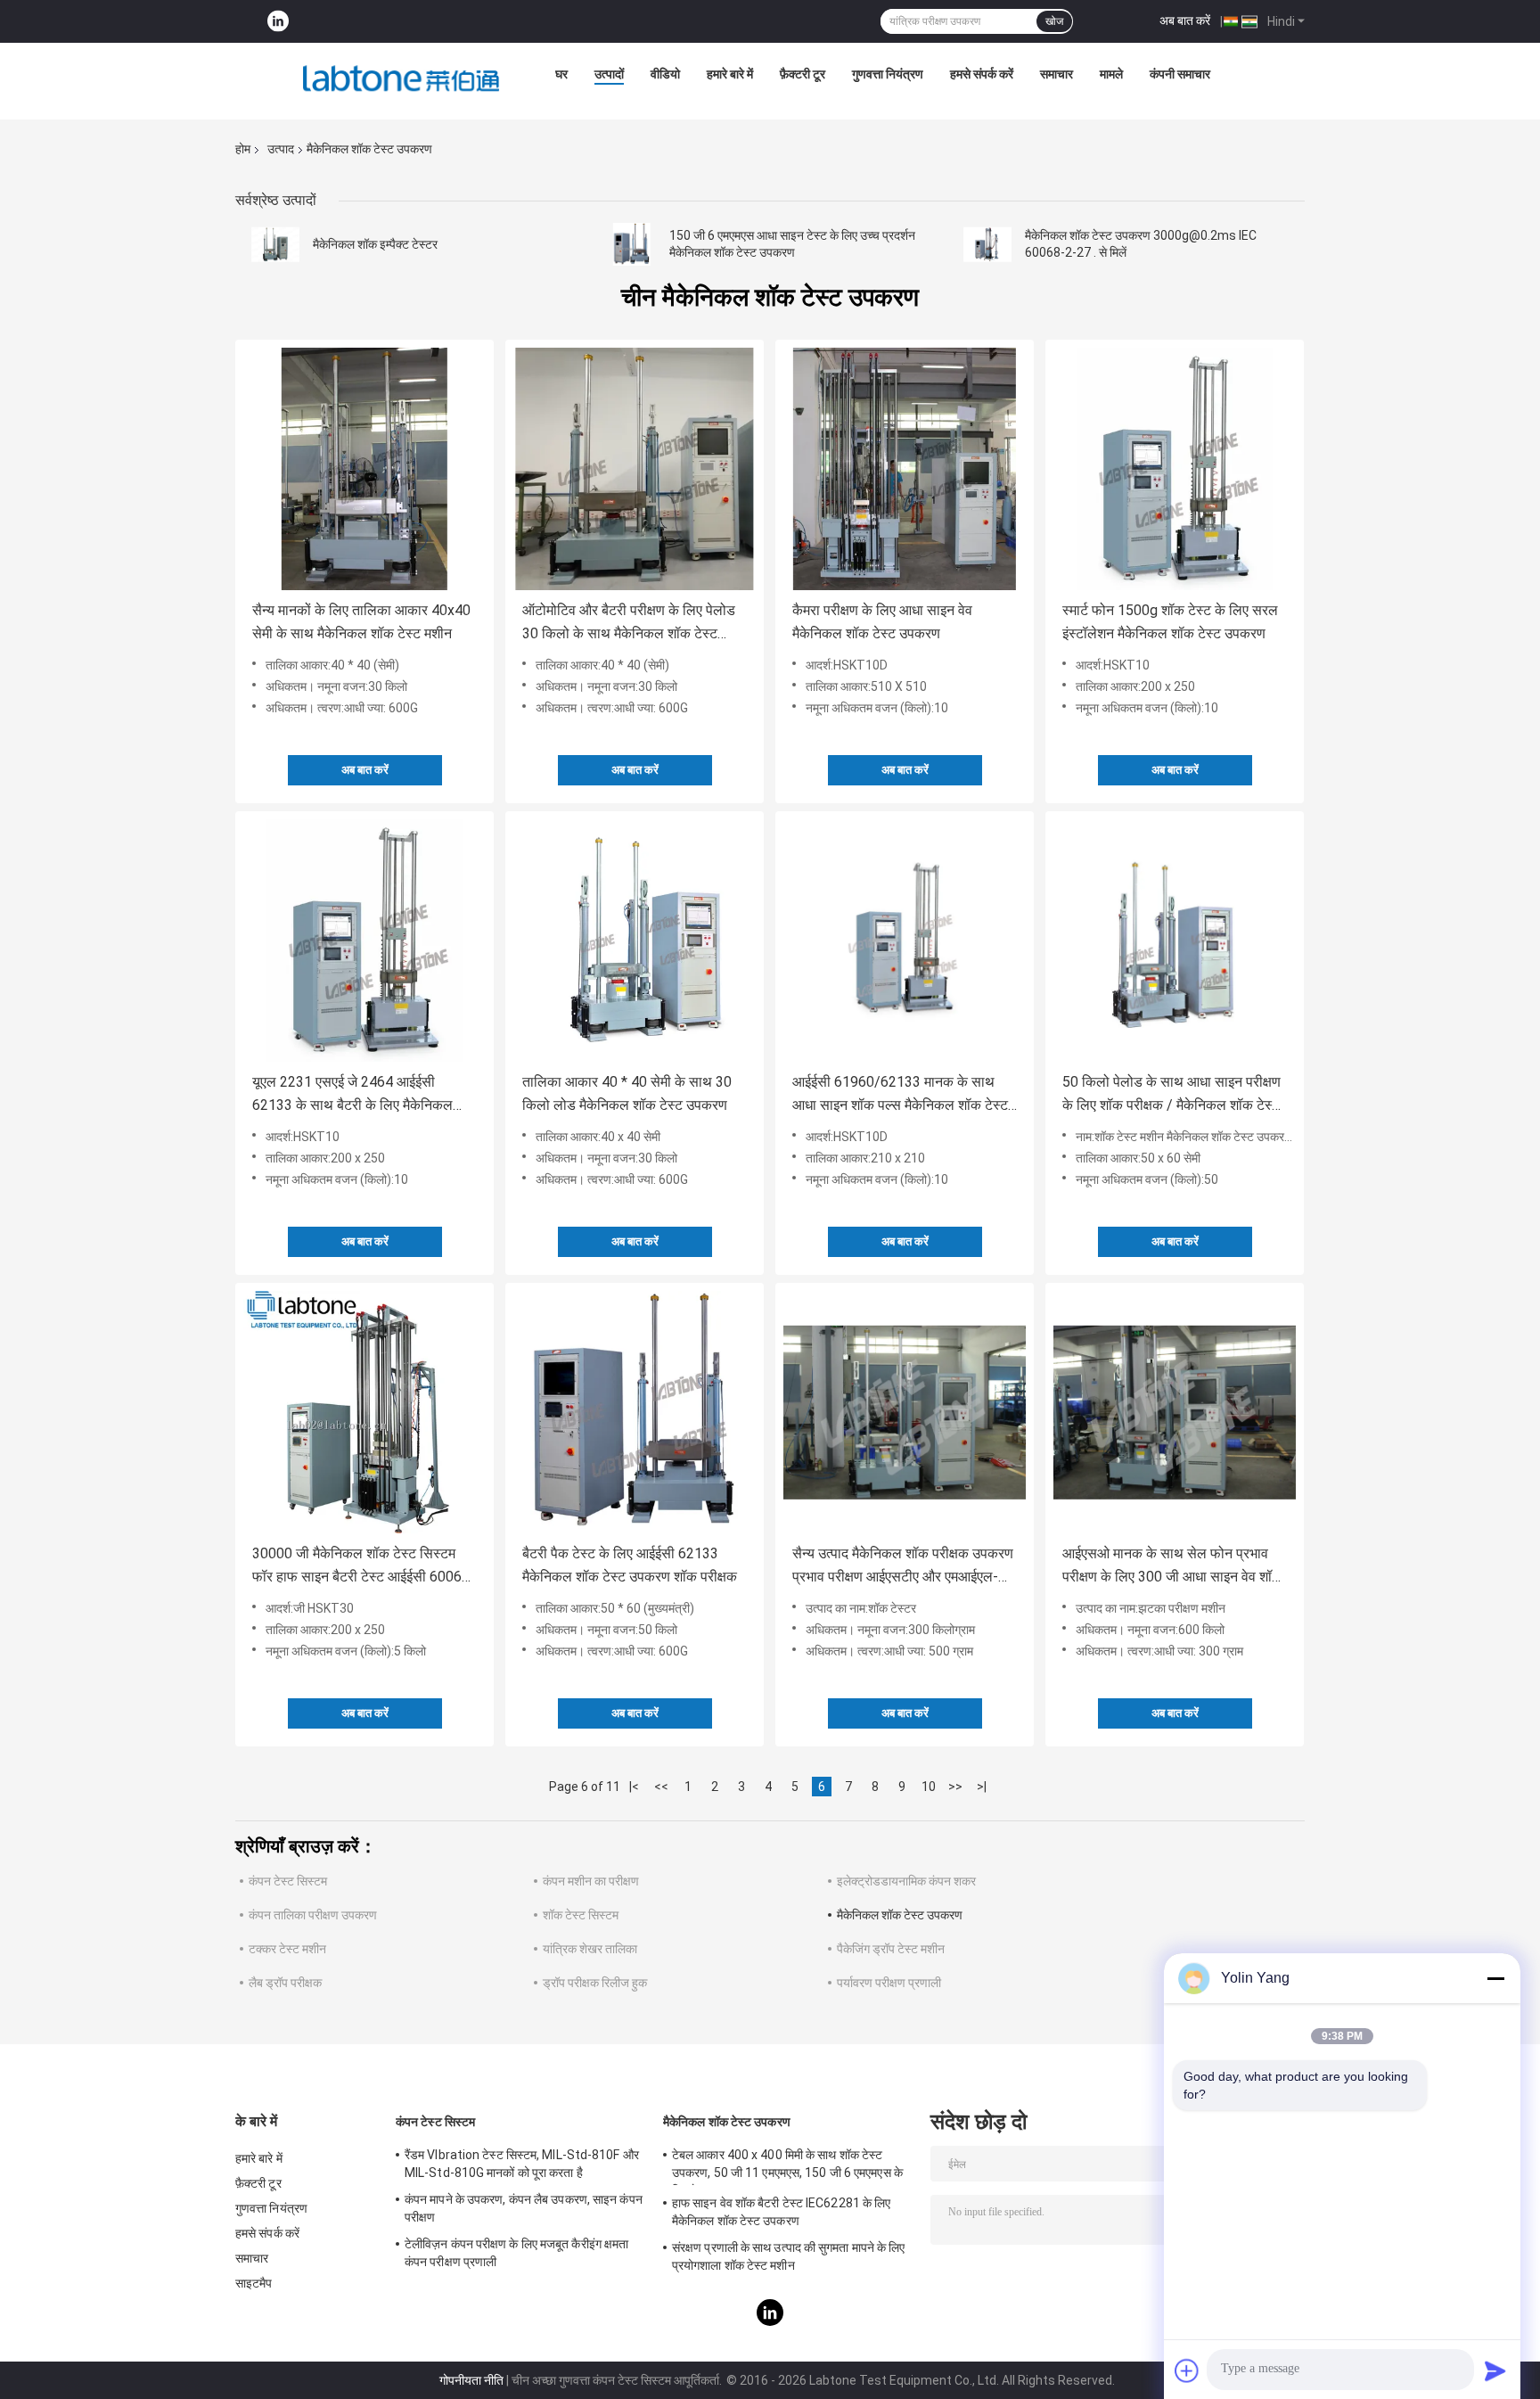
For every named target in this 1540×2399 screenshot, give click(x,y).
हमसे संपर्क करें (982, 74)
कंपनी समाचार (1180, 74)
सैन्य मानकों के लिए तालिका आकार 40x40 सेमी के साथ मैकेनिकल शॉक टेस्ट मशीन (361, 622)
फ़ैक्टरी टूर (803, 74)
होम (243, 149)
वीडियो (665, 74)
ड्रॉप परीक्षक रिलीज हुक (595, 1983)
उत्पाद (281, 149)
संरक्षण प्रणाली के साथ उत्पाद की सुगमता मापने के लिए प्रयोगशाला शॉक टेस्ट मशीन (789, 2256)
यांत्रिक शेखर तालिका (590, 1949)
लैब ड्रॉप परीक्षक (285, 1983)
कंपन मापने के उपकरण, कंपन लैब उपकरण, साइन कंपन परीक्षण (524, 2208)
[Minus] (1495, 1978)
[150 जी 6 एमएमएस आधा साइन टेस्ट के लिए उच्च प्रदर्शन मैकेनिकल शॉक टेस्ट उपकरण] (632, 244)
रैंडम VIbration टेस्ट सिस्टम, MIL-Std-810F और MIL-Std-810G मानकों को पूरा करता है (522, 2164)
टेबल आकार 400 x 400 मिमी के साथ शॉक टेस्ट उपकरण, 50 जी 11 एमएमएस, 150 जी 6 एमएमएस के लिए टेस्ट (787, 2166)
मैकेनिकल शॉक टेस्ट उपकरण (900, 1915)
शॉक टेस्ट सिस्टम (581, 1915)
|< (634, 1787)
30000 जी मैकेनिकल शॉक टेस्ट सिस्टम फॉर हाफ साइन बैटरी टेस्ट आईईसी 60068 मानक (361, 1567)
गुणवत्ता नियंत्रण (888, 74)
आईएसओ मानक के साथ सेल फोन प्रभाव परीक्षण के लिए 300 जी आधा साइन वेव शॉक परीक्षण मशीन (1172, 1567)
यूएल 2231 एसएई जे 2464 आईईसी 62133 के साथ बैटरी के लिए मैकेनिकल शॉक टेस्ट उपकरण (352, 1095)
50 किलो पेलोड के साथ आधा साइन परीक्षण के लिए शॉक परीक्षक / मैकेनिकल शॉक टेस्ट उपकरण (1171, 1095)
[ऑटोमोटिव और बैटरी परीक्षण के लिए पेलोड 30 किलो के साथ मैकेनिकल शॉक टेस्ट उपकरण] (635, 469)
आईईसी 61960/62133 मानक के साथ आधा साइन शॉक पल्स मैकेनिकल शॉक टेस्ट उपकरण (900, 1095)
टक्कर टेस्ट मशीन (287, 1949)
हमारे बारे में (730, 74)
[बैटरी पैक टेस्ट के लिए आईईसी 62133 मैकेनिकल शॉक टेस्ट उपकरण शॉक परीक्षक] (635, 1412)
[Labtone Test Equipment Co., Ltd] (401, 78)
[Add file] (1187, 2370)
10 (929, 1787)
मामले (1111, 74)
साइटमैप (254, 2283)
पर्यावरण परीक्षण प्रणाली (889, 1983)
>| (982, 1787)
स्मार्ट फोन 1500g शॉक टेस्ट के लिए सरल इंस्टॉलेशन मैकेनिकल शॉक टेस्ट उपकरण (1170, 622)
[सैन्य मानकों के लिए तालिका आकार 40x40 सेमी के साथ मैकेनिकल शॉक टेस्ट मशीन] (365, 469)
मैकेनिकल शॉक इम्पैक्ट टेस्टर (375, 244)
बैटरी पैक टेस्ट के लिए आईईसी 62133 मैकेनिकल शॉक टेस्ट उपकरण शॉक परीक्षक (630, 1565)
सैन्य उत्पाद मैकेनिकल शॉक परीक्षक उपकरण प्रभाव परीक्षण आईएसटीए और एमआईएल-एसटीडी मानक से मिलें (903, 1567)
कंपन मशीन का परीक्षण (591, 1881)
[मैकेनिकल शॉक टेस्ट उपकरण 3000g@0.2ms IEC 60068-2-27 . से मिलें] (987, 244)
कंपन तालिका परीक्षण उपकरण (313, 1915)
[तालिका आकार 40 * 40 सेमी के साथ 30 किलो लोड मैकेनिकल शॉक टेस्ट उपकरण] (635, 941)
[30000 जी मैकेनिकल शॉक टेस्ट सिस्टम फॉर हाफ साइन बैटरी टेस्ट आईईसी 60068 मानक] (365, 1412)
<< (661, 1787)
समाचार (1057, 74)
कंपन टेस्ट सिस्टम (288, 1881)
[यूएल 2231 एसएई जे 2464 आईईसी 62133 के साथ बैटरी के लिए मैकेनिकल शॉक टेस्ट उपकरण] (365, 941)
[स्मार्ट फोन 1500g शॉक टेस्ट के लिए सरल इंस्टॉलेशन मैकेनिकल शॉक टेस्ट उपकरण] (1175, 469)
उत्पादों (609, 74)
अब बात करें (1185, 21)
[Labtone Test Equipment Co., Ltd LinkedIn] (278, 22)
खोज (1054, 21)
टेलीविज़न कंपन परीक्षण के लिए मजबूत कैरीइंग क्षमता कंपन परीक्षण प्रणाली (516, 2253)
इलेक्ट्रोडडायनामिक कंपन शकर (906, 1881)
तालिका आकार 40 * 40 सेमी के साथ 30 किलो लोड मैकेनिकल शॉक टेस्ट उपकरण (627, 1093)
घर (561, 74)
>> (955, 1787)
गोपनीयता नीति (471, 2380)
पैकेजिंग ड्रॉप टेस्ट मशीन (891, 1949)
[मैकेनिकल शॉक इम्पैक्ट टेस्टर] (275, 244)
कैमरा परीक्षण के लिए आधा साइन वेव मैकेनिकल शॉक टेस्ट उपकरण (882, 622)
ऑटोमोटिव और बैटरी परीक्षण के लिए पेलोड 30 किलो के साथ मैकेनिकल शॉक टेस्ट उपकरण (629, 624)
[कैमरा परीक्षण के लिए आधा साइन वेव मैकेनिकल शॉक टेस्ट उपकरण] (905, 469)
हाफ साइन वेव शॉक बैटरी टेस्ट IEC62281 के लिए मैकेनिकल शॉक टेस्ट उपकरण (781, 2212)
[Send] (1495, 2370)
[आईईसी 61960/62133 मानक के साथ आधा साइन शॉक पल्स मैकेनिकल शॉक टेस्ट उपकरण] (905, 941)
